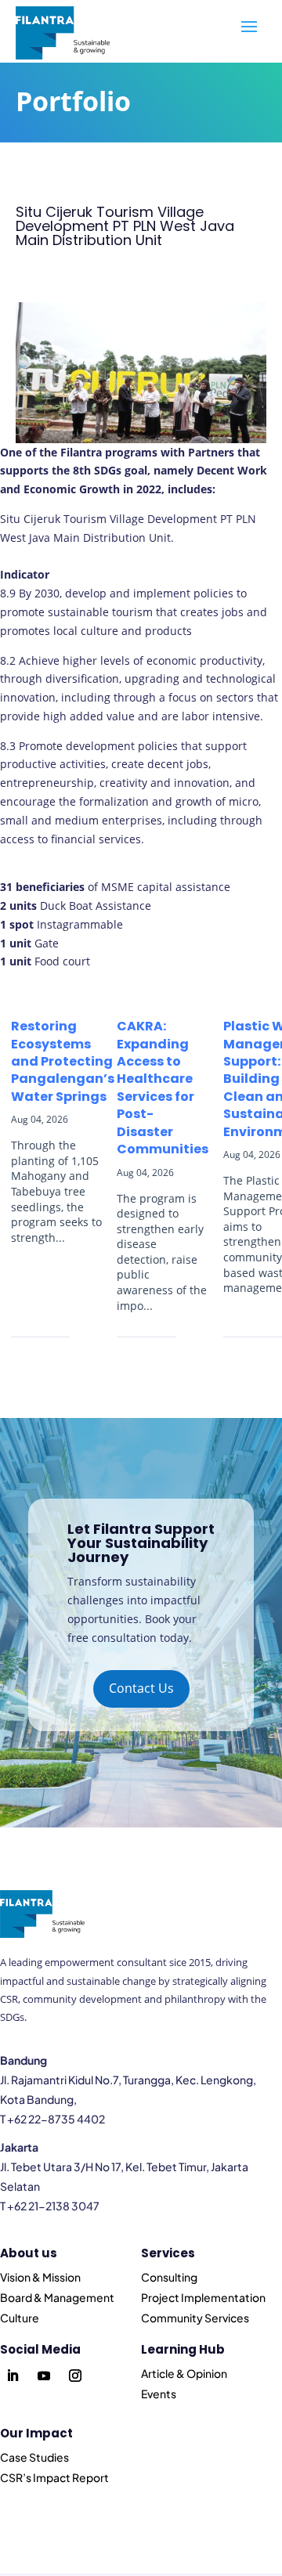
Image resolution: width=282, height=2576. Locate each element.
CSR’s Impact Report (54, 2477)
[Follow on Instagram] (75, 2376)
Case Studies (34, 2457)
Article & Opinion (184, 2373)
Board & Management (57, 2297)
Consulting (169, 2277)
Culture (20, 2318)
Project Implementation (203, 2297)
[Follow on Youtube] (44, 2376)
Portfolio (73, 101)
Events (159, 2394)
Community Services (195, 2318)
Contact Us (141, 1688)
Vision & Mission (40, 2277)
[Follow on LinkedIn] (13, 2376)
